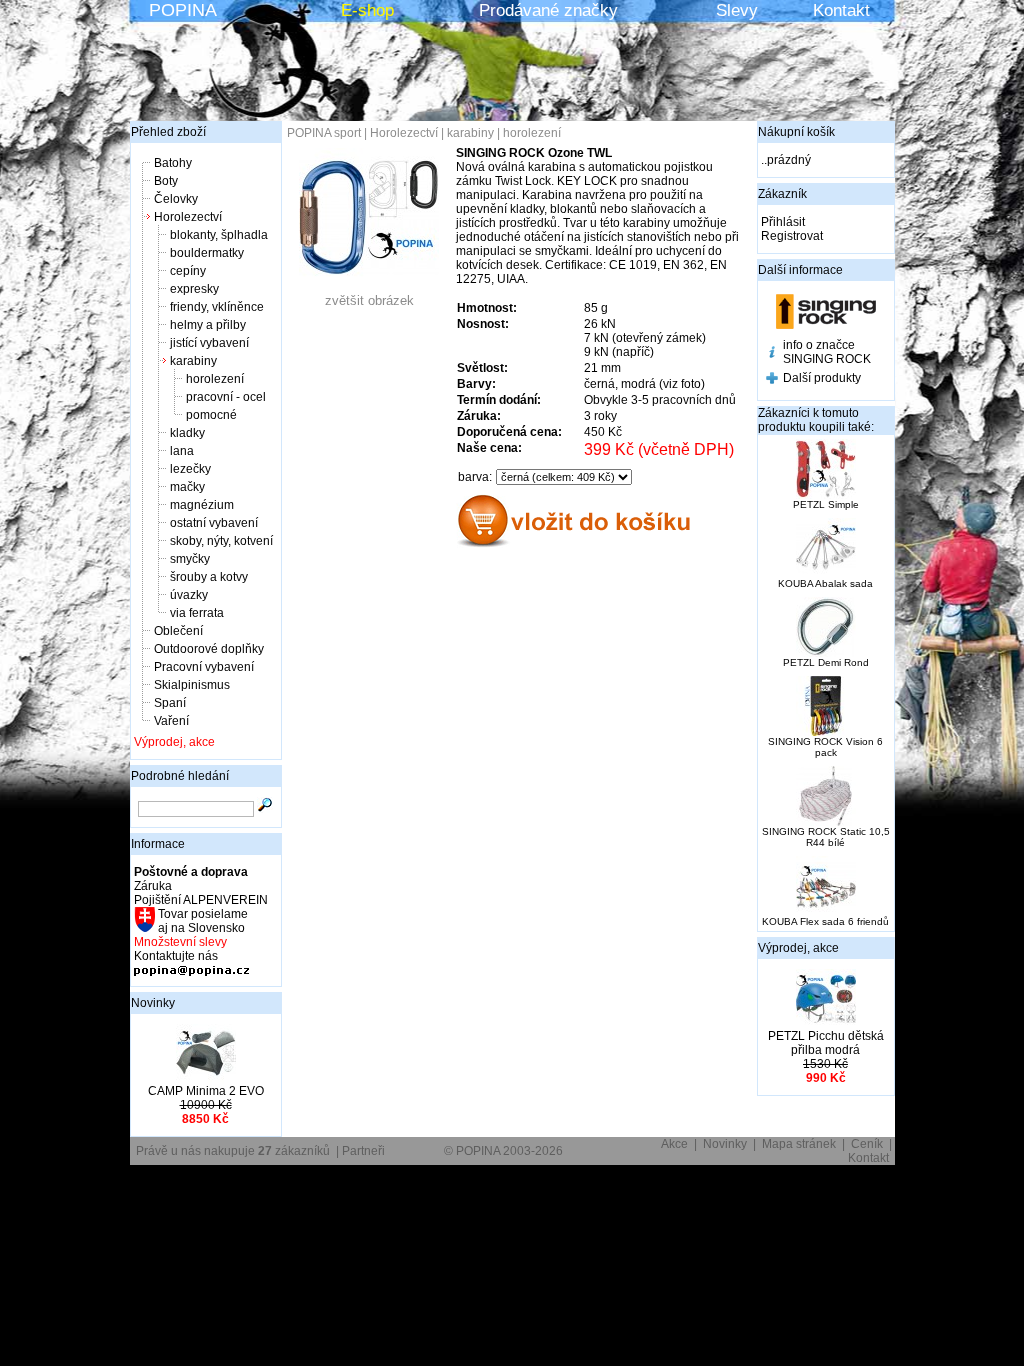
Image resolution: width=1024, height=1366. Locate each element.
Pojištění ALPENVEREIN (201, 900)
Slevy (737, 10)
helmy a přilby (208, 325)
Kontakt (841, 10)
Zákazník (782, 194)
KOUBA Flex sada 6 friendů (825, 921)
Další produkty (822, 378)
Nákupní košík (796, 132)
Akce (674, 1144)
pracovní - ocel (226, 397)
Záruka (153, 886)
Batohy (173, 163)
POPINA (183, 10)
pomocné (211, 415)
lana (182, 451)
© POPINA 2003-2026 (503, 1151)
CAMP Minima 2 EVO (206, 1091)
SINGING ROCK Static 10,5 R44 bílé (826, 837)
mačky (187, 487)
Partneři (363, 1151)
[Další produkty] (772, 380)
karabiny (193, 361)
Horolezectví (188, 217)
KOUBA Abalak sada (825, 583)
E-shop (367, 10)
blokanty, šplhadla (219, 235)
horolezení (215, 379)
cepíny (188, 271)
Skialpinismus (192, 685)
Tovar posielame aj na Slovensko (201, 921)
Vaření (171, 721)
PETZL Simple (826, 504)
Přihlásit (783, 222)
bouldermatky (207, 253)
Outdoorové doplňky (209, 649)
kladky (187, 433)
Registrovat (792, 236)
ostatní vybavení (214, 523)
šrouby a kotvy (209, 577)
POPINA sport (324, 133)
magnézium (202, 505)
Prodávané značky (548, 10)
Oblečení (178, 631)
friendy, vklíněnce (217, 307)
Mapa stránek (799, 1144)
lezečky (190, 469)
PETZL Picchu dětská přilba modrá (826, 1043)
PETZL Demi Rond (826, 662)
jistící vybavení (209, 343)
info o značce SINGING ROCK (827, 352)
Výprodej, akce (174, 742)
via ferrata (197, 613)
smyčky (190, 559)
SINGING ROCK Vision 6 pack (825, 747)
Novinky (153, 1003)
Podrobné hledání (180, 776)
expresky (194, 289)
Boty (166, 181)
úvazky (189, 595)
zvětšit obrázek (369, 300)
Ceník (867, 1144)
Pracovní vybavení (204, 667)
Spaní (170, 703)
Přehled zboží (168, 132)
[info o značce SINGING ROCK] (772, 354)
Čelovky (176, 199)
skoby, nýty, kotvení (221, 541)
